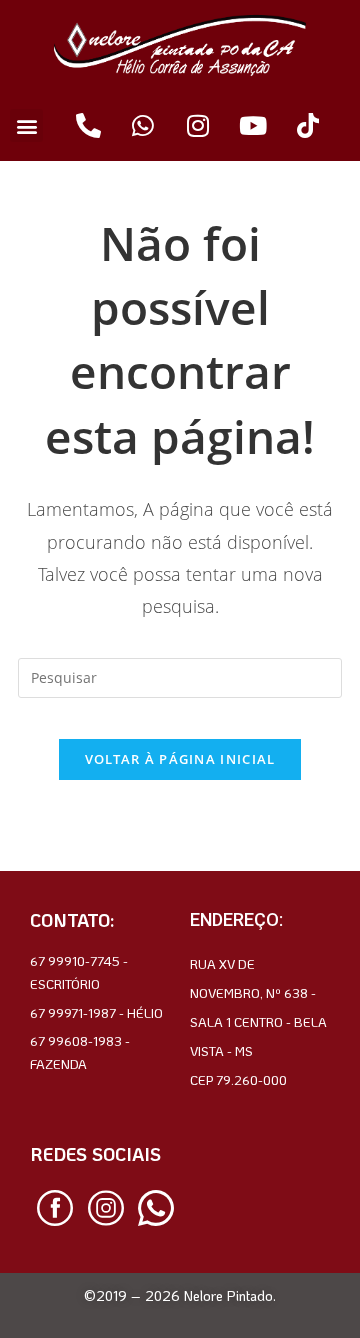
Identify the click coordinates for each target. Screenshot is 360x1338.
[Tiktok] (308, 126)
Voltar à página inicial (180, 759)
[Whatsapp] (143, 126)
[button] (26, 125)
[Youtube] (253, 126)
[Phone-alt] (88, 126)
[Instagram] (198, 126)
